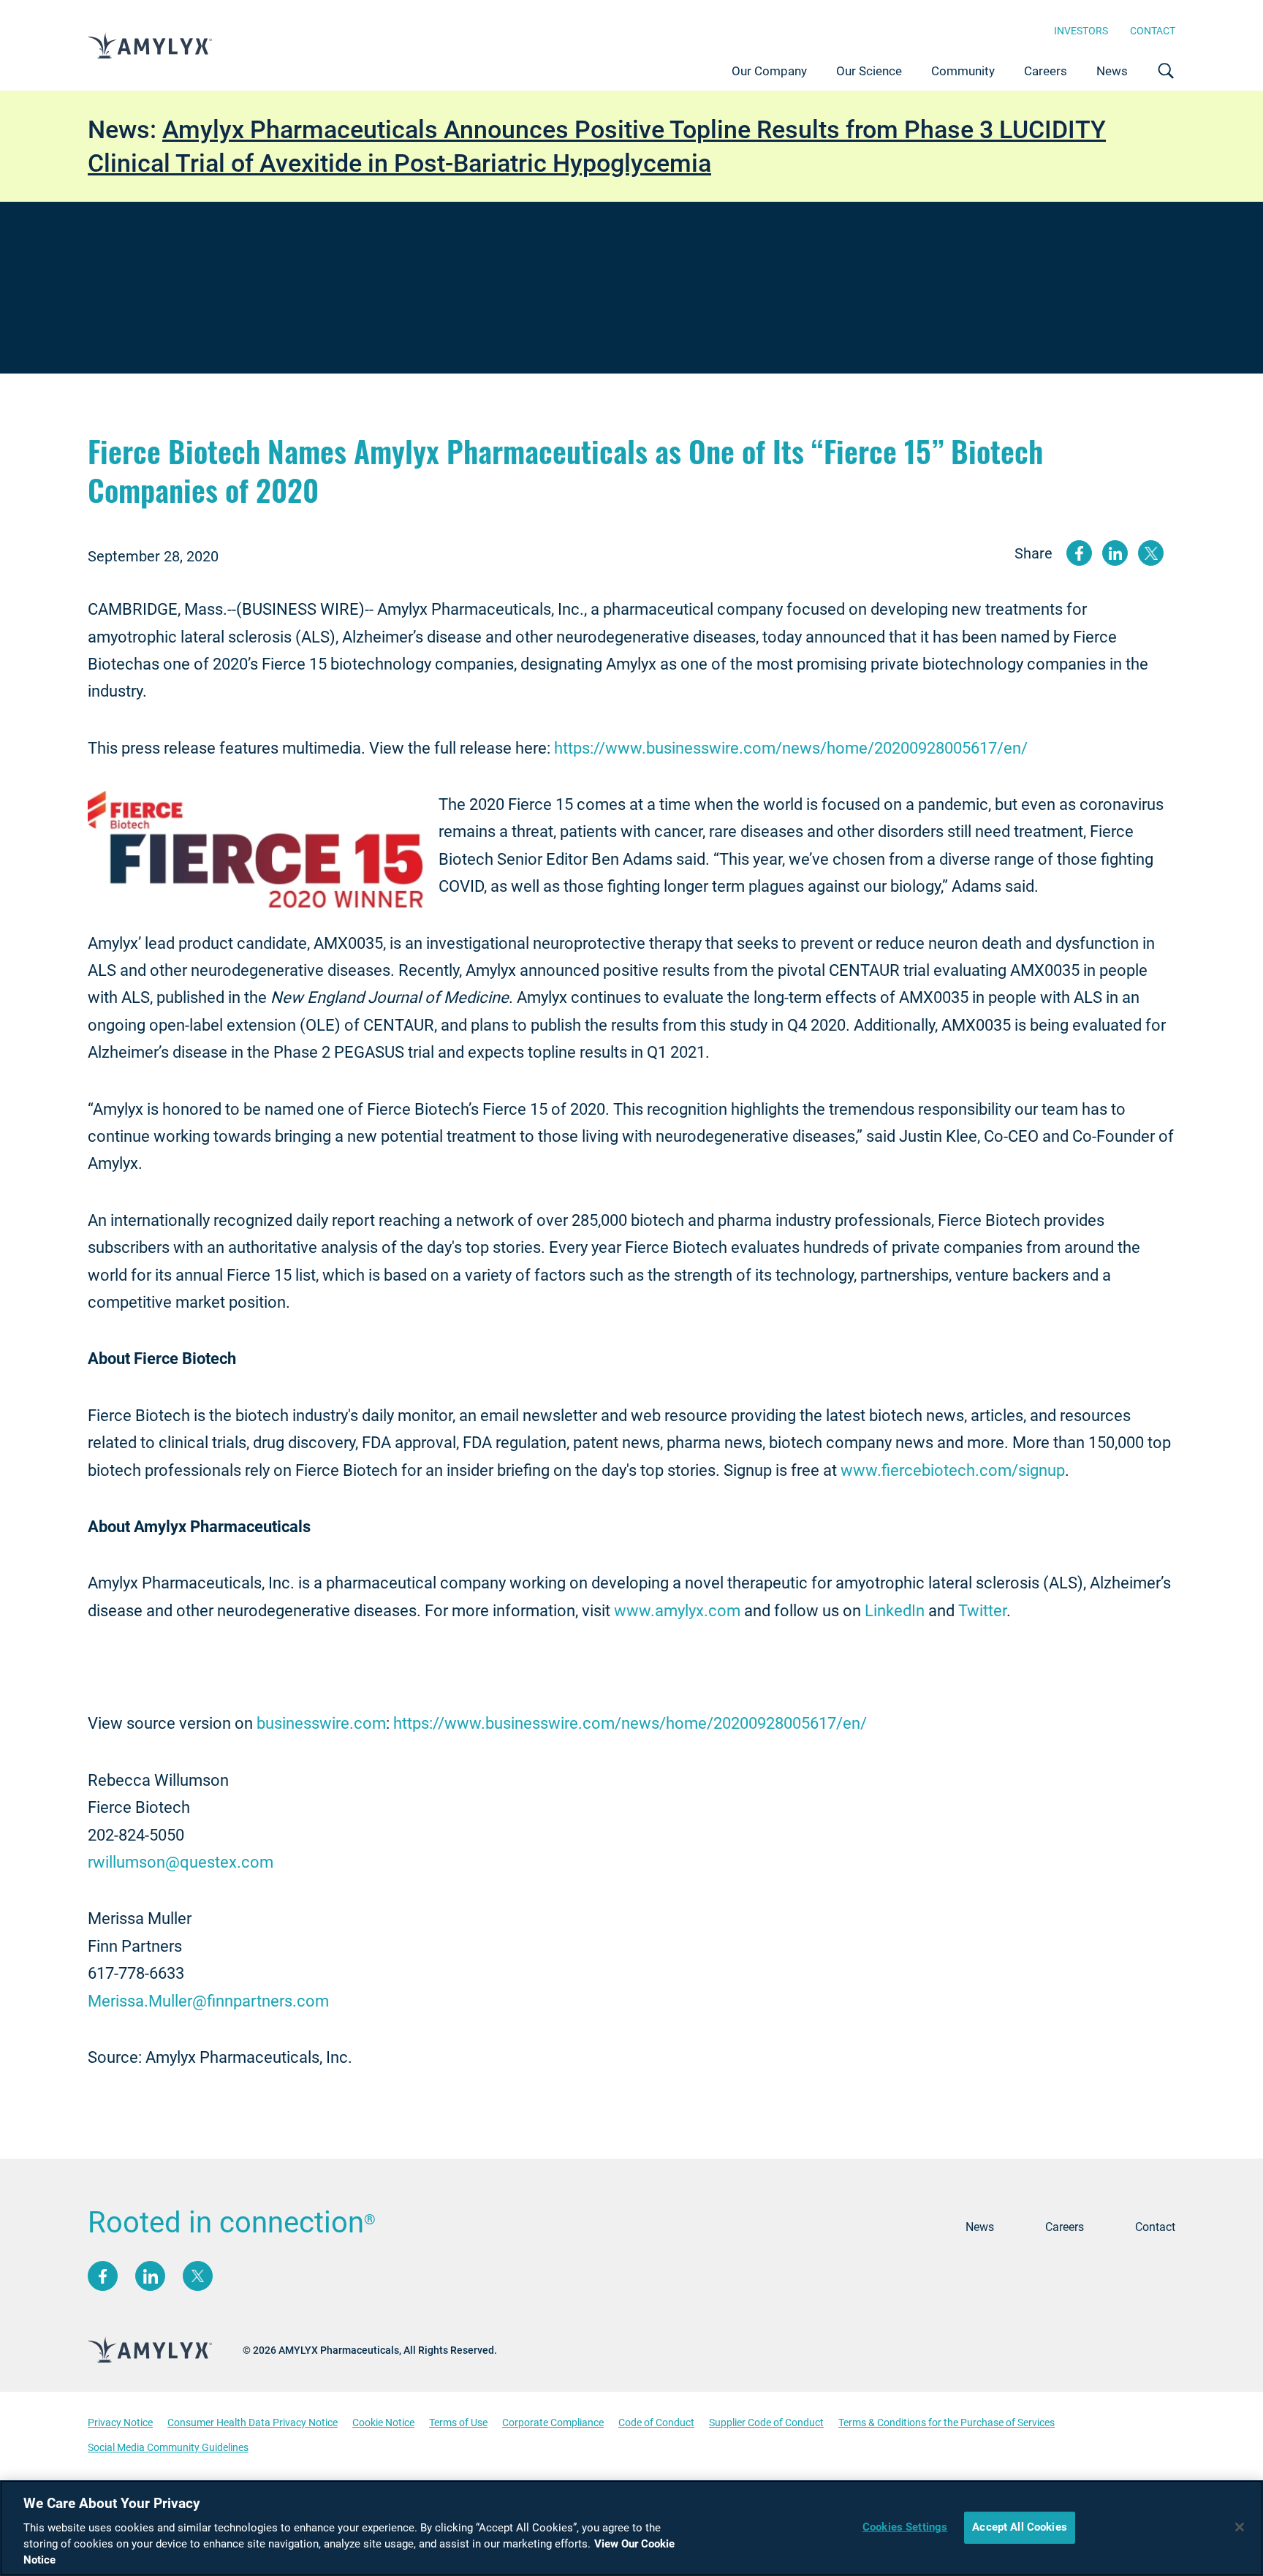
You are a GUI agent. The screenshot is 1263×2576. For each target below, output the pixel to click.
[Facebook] (103, 2276)
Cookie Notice (383, 2422)
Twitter (982, 1611)
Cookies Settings (905, 2527)
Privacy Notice (120, 2422)
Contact (1153, 31)
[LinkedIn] (150, 2276)
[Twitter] (198, 2276)
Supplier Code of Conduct (766, 2422)
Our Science (869, 71)
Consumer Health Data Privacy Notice (253, 2422)
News (1112, 71)
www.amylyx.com (677, 1611)
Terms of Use (458, 2422)
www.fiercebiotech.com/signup (953, 1470)
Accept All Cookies (1020, 2527)
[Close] (1240, 2527)
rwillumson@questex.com (181, 1862)
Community (963, 71)
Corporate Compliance (553, 2422)
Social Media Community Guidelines (168, 2447)
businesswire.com (321, 1723)
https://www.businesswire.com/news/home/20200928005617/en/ (791, 748)
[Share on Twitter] (1151, 553)
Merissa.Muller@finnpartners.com (208, 2001)
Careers (1046, 71)
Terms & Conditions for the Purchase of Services (947, 2422)
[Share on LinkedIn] (1115, 553)
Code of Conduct (656, 2422)
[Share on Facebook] (1079, 553)
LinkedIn (895, 1611)
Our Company (769, 71)
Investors (1081, 31)
